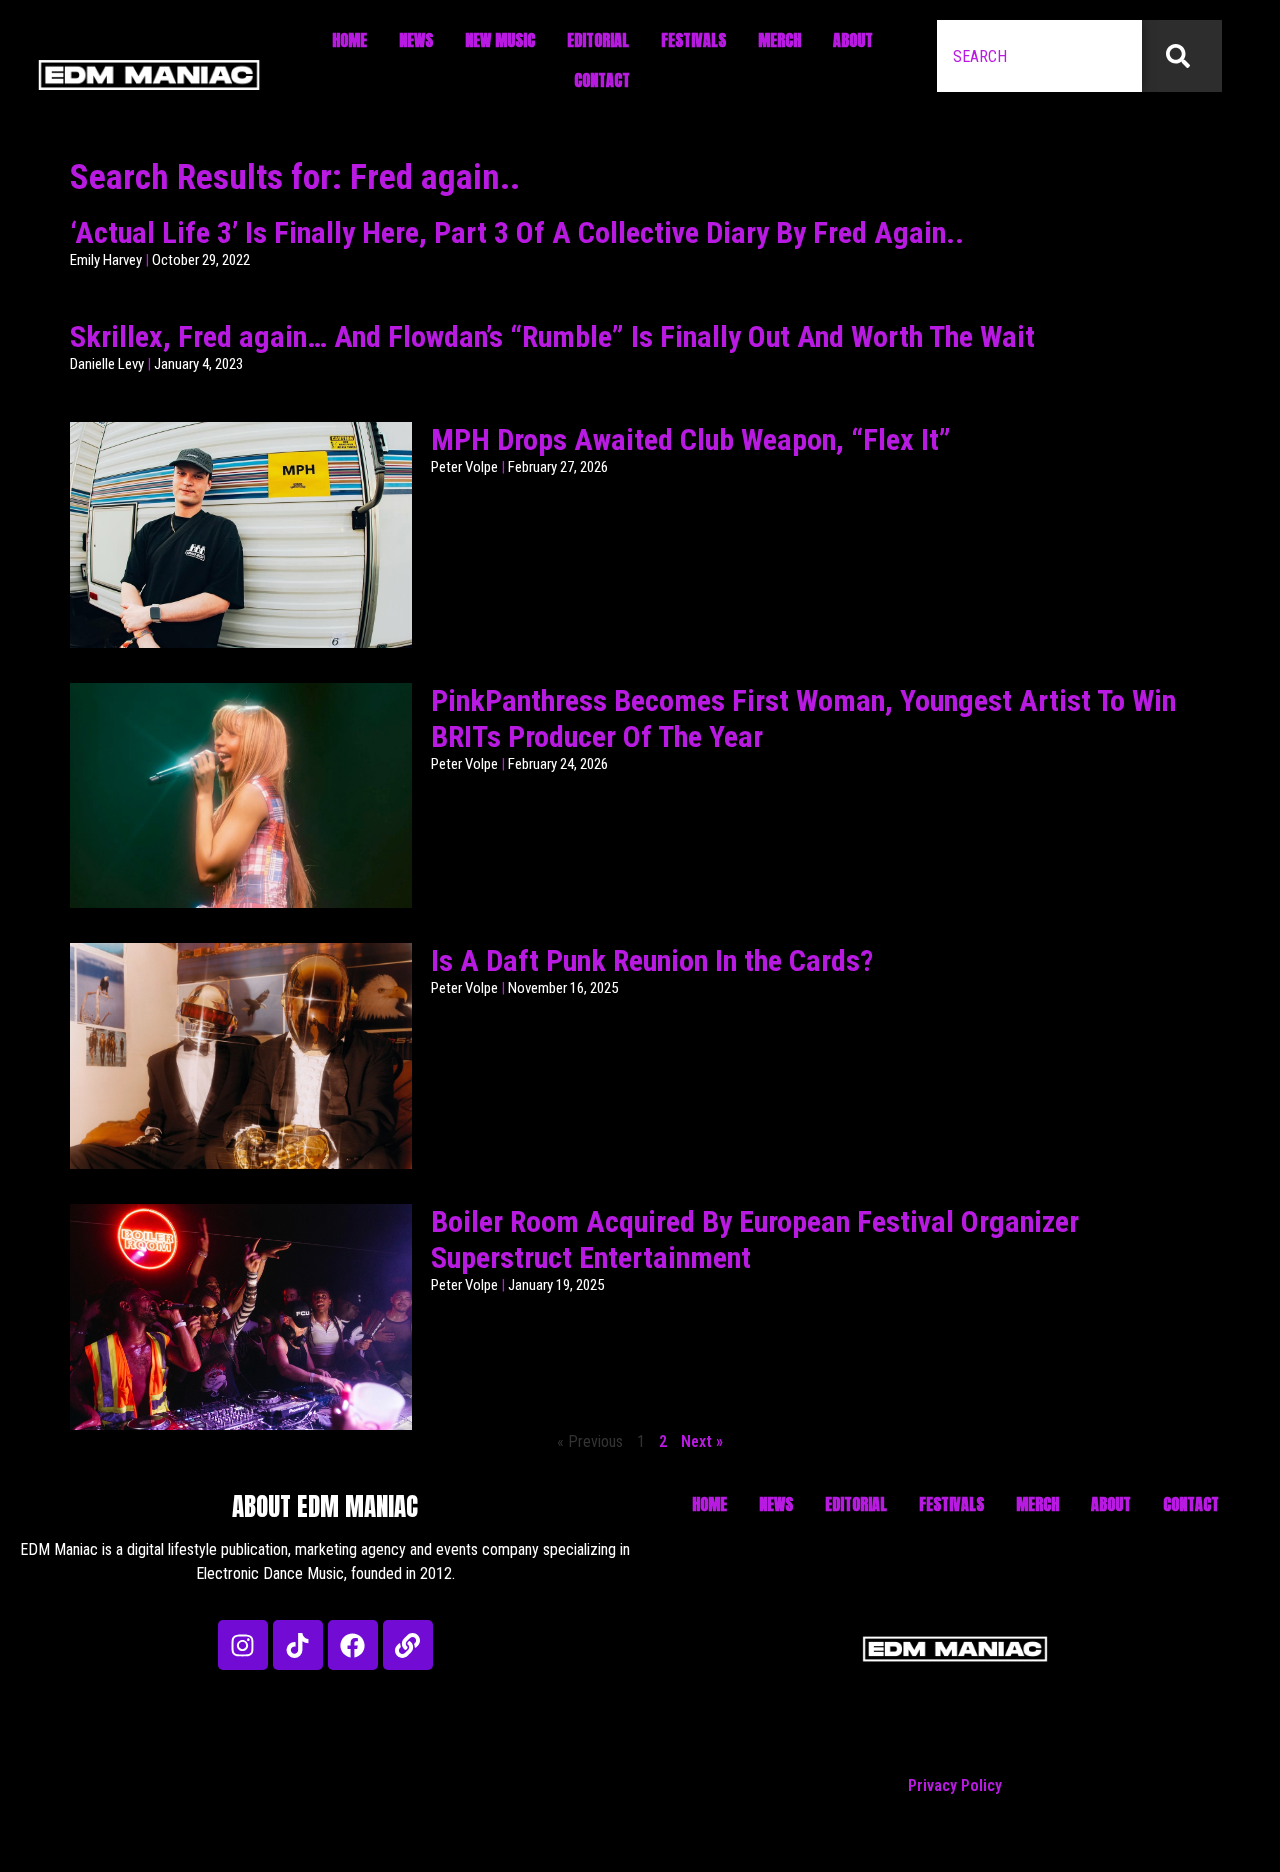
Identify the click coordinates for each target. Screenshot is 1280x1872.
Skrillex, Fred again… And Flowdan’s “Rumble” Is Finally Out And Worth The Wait (552, 336)
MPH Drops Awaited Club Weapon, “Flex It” (691, 439)
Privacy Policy (955, 1785)
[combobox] (1039, 56)
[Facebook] (353, 1645)
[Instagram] (243, 1645)
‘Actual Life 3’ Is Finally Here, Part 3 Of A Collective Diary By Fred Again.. (517, 232)
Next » (702, 1441)
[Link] (408, 1645)
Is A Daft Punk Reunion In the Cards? (652, 960)
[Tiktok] (298, 1645)
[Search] (1182, 56)
